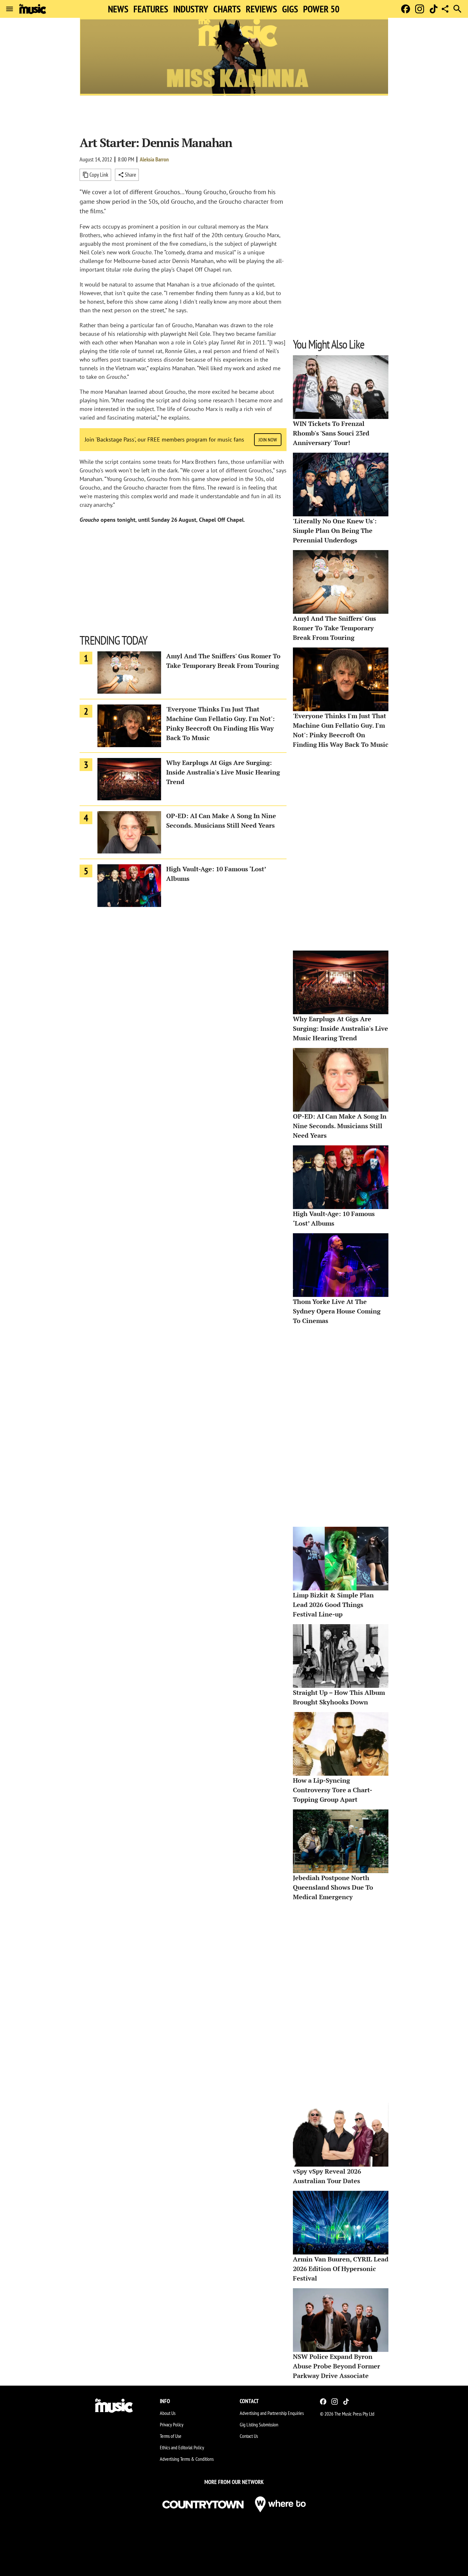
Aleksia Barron (154, 159)
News (118, 9)
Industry (191, 9)
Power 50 (321, 9)
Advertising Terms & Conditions (187, 2459)
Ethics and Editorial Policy (182, 2447)
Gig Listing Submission (259, 2424)
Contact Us (249, 2436)
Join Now (268, 440)
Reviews (261, 9)
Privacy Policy (172, 2424)
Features (151, 9)
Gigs (290, 9)
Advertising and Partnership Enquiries (272, 2413)
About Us (168, 2413)
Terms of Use (171, 2436)
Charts (227, 9)
